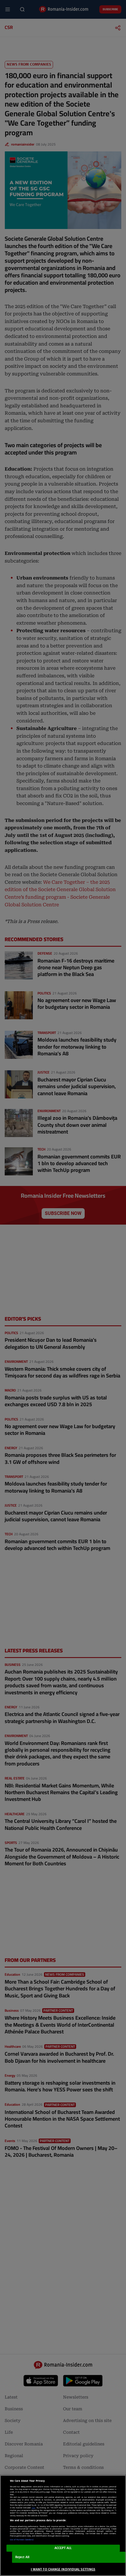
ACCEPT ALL (63, 2548)
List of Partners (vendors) (22, 2540)
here (33, 2508)
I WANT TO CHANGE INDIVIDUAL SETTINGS (63, 2569)
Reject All (22, 2557)
